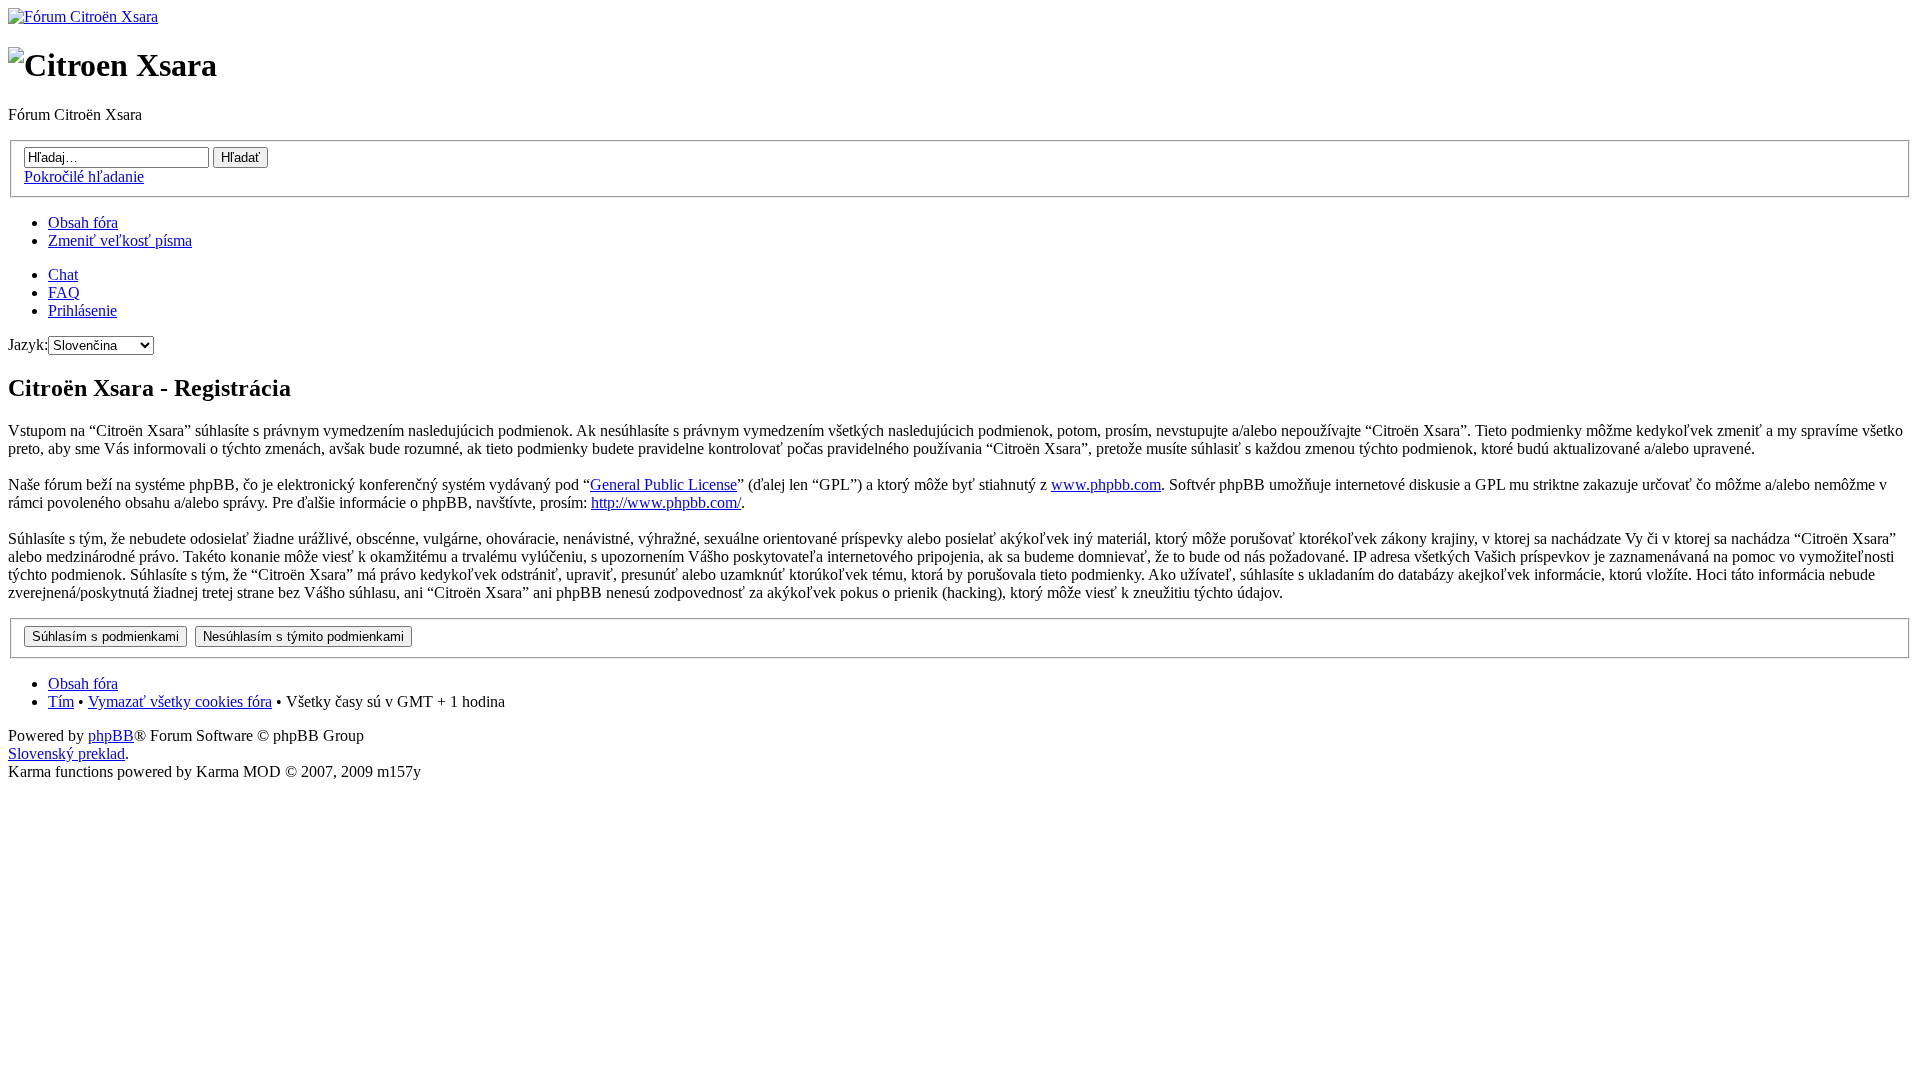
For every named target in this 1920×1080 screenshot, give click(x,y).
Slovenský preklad (66, 753)
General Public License (663, 484)
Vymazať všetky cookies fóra (180, 701)
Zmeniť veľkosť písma (120, 240)
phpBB (111, 735)
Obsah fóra (83, 222)
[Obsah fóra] (83, 16)
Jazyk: (28, 344)
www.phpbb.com (1106, 484)
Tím (61, 701)
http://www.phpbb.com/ (666, 502)
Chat (63, 274)
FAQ (64, 292)
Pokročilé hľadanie (84, 176)
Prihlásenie (82, 310)
